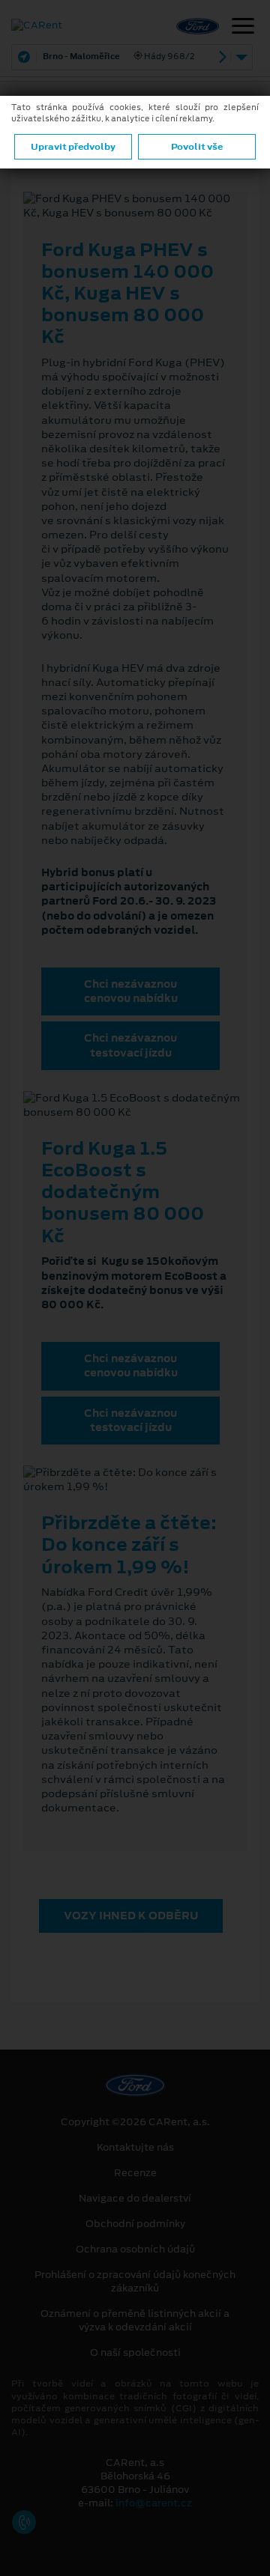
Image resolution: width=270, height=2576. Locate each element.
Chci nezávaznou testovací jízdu (130, 1045)
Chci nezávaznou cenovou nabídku (131, 991)
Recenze (135, 2173)
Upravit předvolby (73, 147)
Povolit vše (197, 147)
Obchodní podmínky (135, 2224)
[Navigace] (243, 28)
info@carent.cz (154, 2503)
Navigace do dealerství (135, 2199)
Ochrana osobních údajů (135, 2250)
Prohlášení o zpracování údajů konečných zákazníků (135, 2282)
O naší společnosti (135, 2353)
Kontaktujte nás (135, 2148)
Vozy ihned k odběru (131, 1916)
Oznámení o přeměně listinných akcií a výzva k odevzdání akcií (135, 2321)
